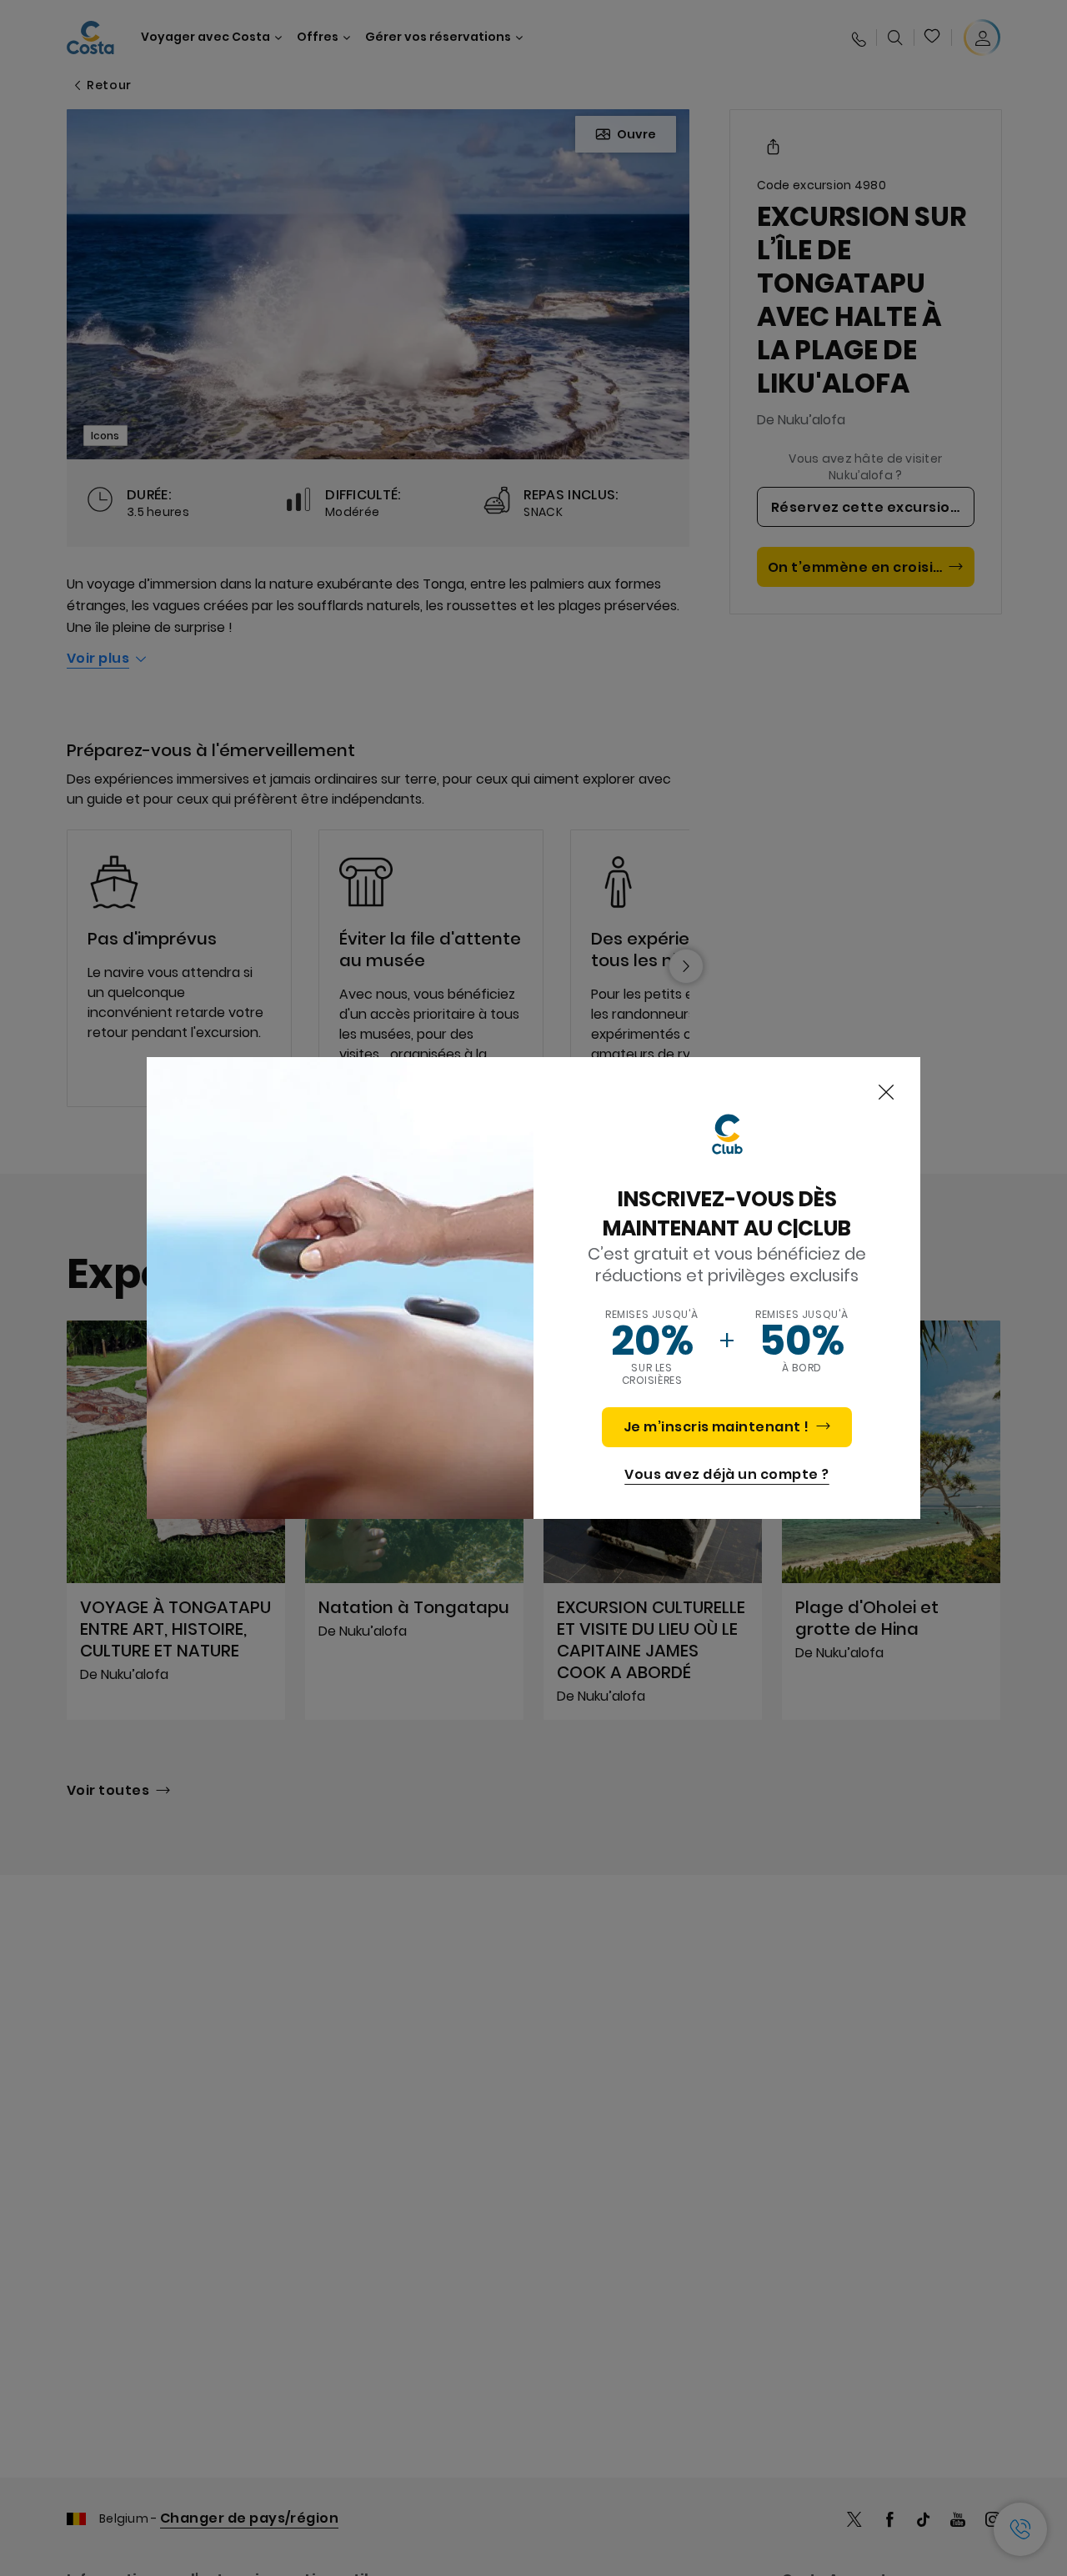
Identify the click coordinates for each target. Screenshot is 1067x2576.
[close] (886, 1093)
